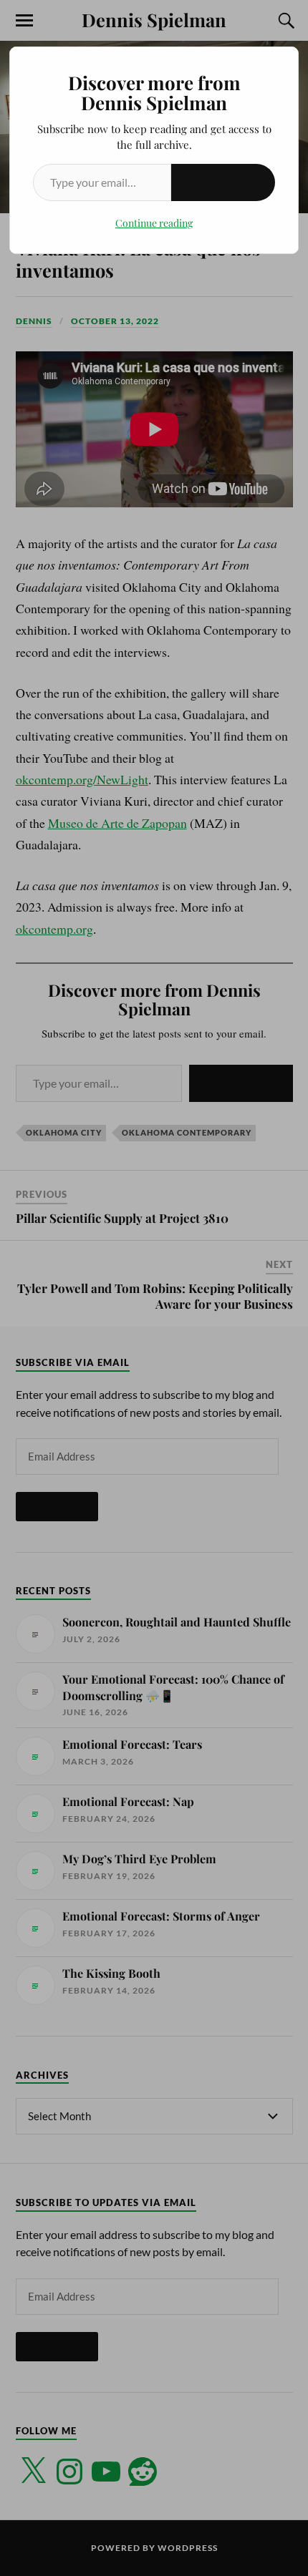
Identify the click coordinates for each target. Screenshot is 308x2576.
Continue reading (154, 223)
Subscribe (223, 182)
